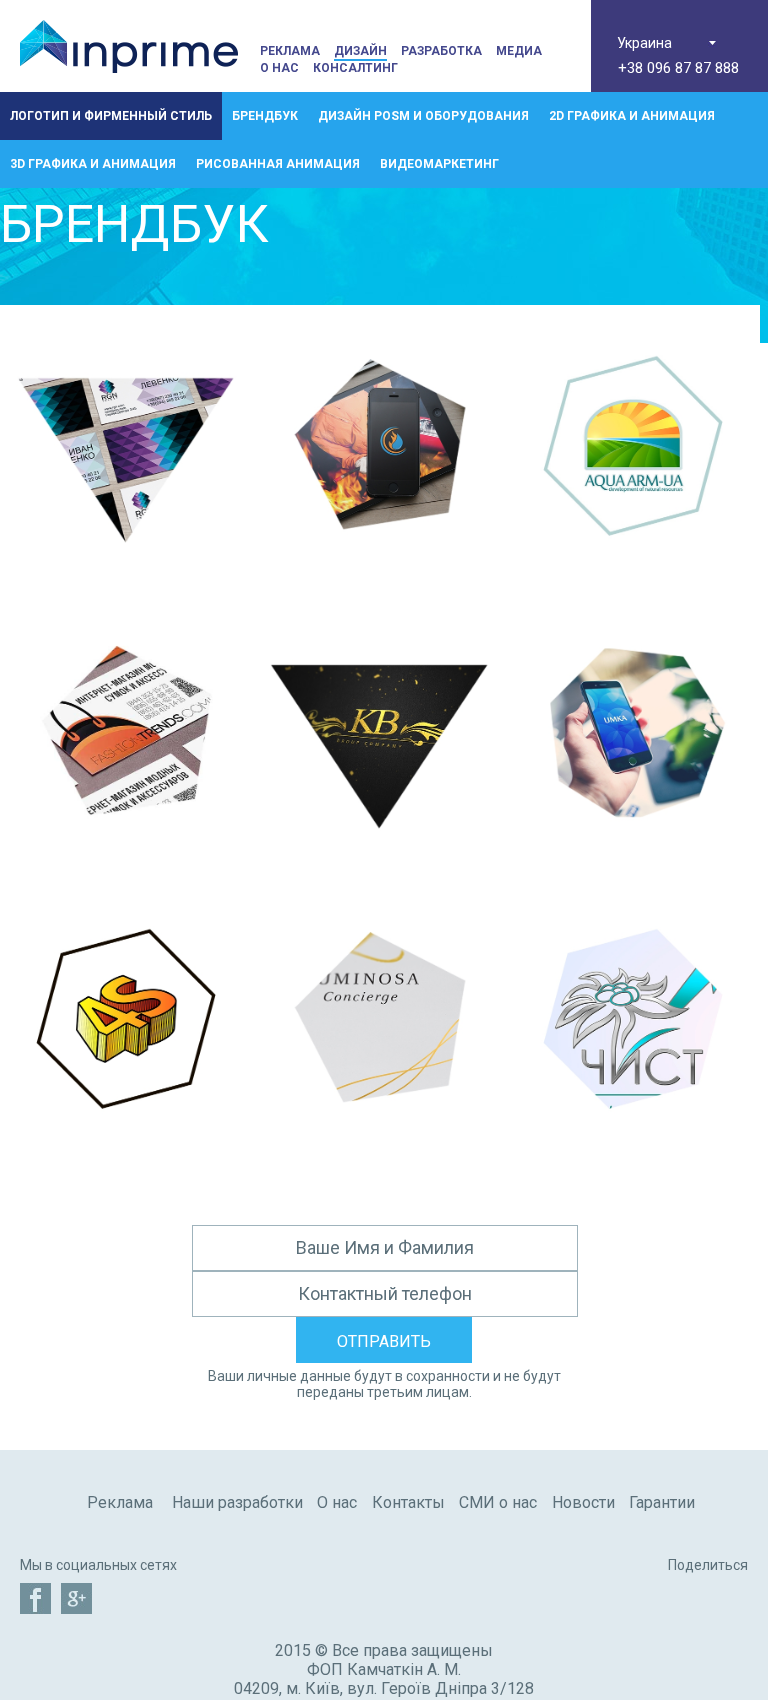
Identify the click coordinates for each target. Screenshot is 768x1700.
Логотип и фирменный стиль (111, 116)
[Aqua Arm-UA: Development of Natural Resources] (633, 582)
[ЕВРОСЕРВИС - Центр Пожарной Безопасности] (379, 582)
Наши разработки (237, 1502)
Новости (583, 1502)
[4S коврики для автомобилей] (126, 1155)
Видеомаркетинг (439, 164)
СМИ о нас (498, 1502)
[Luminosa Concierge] (379, 1155)
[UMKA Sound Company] (633, 868)
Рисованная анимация (278, 164)
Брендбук (265, 116)
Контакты (408, 1502)
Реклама (290, 51)
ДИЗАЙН (360, 51)
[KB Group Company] (379, 868)
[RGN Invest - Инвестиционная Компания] (126, 582)
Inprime (129, 46)
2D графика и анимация (632, 116)
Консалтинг (355, 68)
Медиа (519, 51)
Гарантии (662, 1502)
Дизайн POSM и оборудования (423, 116)
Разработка (441, 51)
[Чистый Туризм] (633, 1155)
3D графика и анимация (93, 164)
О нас (279, 68)
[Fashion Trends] (126, 868)
